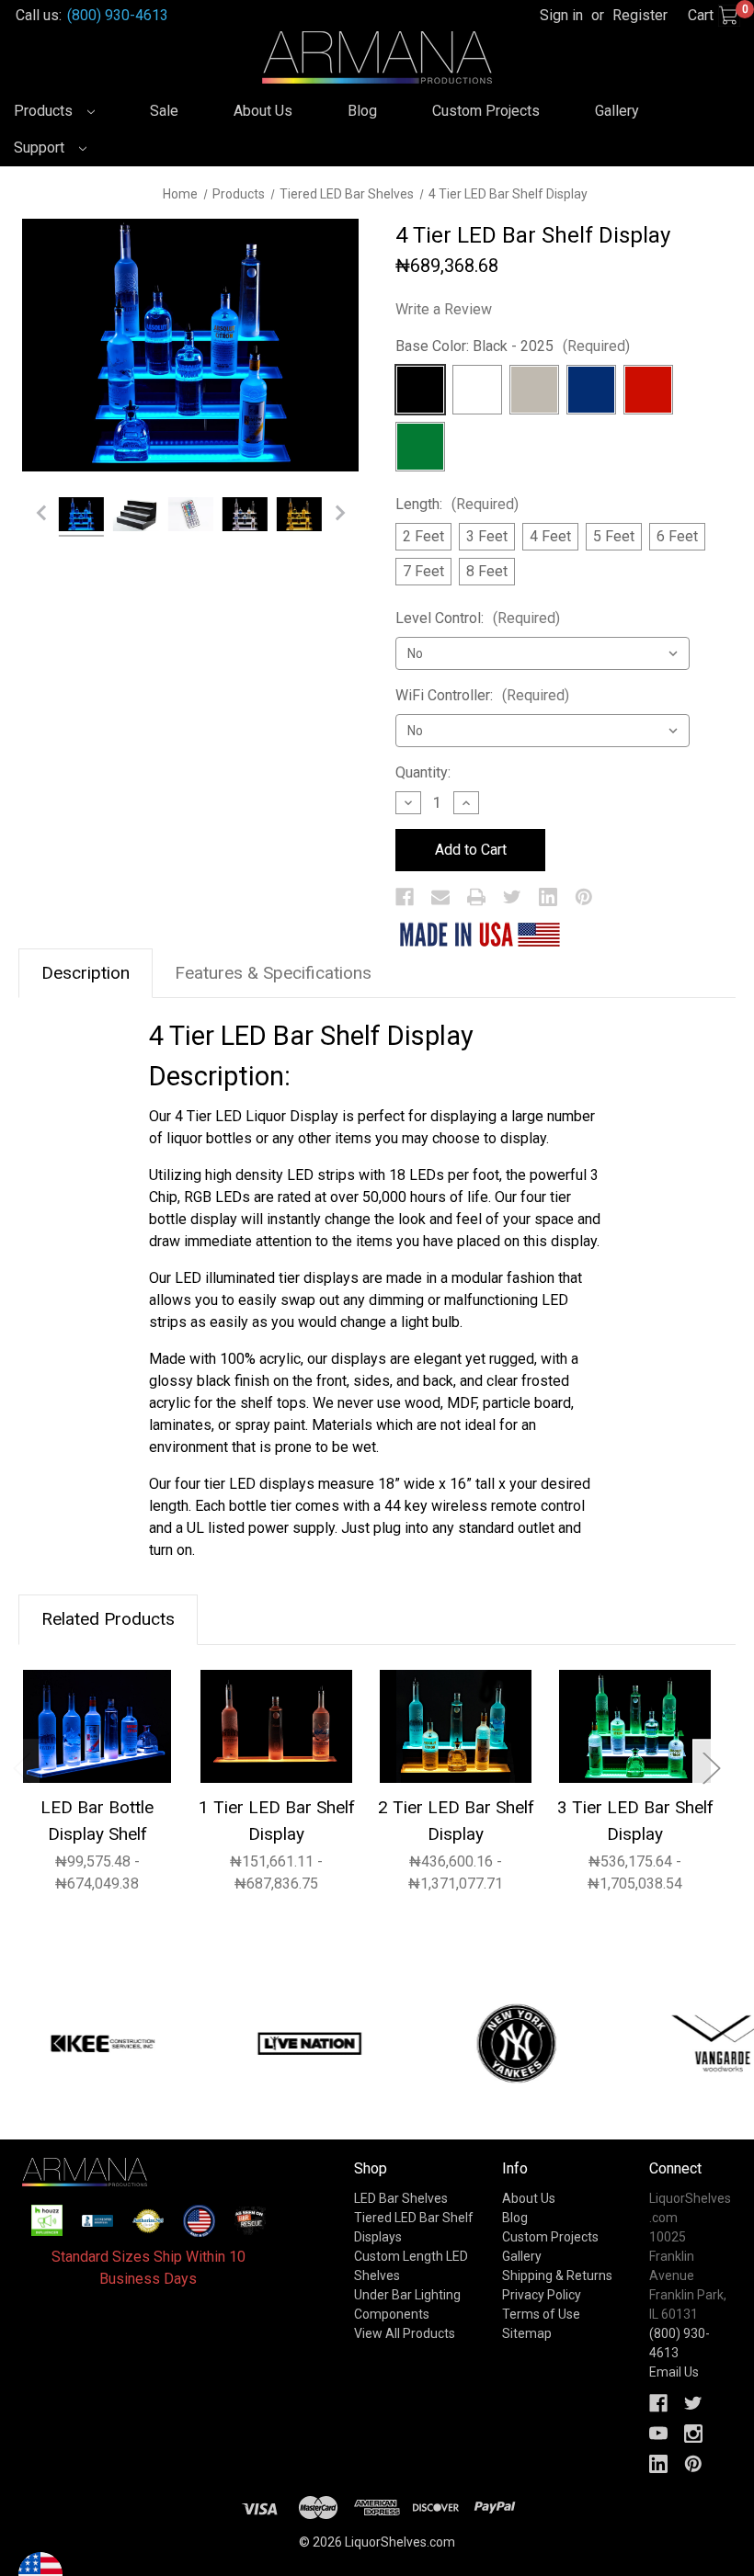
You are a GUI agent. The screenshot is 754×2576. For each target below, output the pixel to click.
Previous (21, 1767)
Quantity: (423, 772)
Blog (362, 111)
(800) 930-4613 (118, 15)
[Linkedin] (548, 897)
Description (86, 973)
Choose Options (97, 1725)
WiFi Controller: (482, 695)
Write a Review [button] (444, 309)
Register (640, 15)
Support (41, 148)
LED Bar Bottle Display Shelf (97, 1821)
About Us (263, 111)
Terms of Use (541, 2314)
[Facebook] (405, 897)
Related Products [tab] (108, 1619)
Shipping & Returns (557, 2275)
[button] (47, 2220)
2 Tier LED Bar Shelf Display (456, 1821)
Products (45, 111)
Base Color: (513, 346)
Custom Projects (486, 111)
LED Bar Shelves (401, 2198)
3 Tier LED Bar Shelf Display (635, 1821)
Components (392, 2314)
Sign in (561, 15)
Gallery (617, 111)
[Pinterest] (584, 897)
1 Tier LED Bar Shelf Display (277, 1821)
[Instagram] (693, 2434)
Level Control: (478, 618)
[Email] (440, 897)
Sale (164, 111)
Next (711, 1767)
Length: (457, 504)
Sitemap (527, 2333)
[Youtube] (658, 2434)
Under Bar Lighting (407, 2295)
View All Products (405, 2333)
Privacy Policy (542, 2295)
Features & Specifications (273, 973)
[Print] (476, 897)
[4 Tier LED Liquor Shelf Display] (81, 517)
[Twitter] (512, 897)
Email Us (674, 2372)
